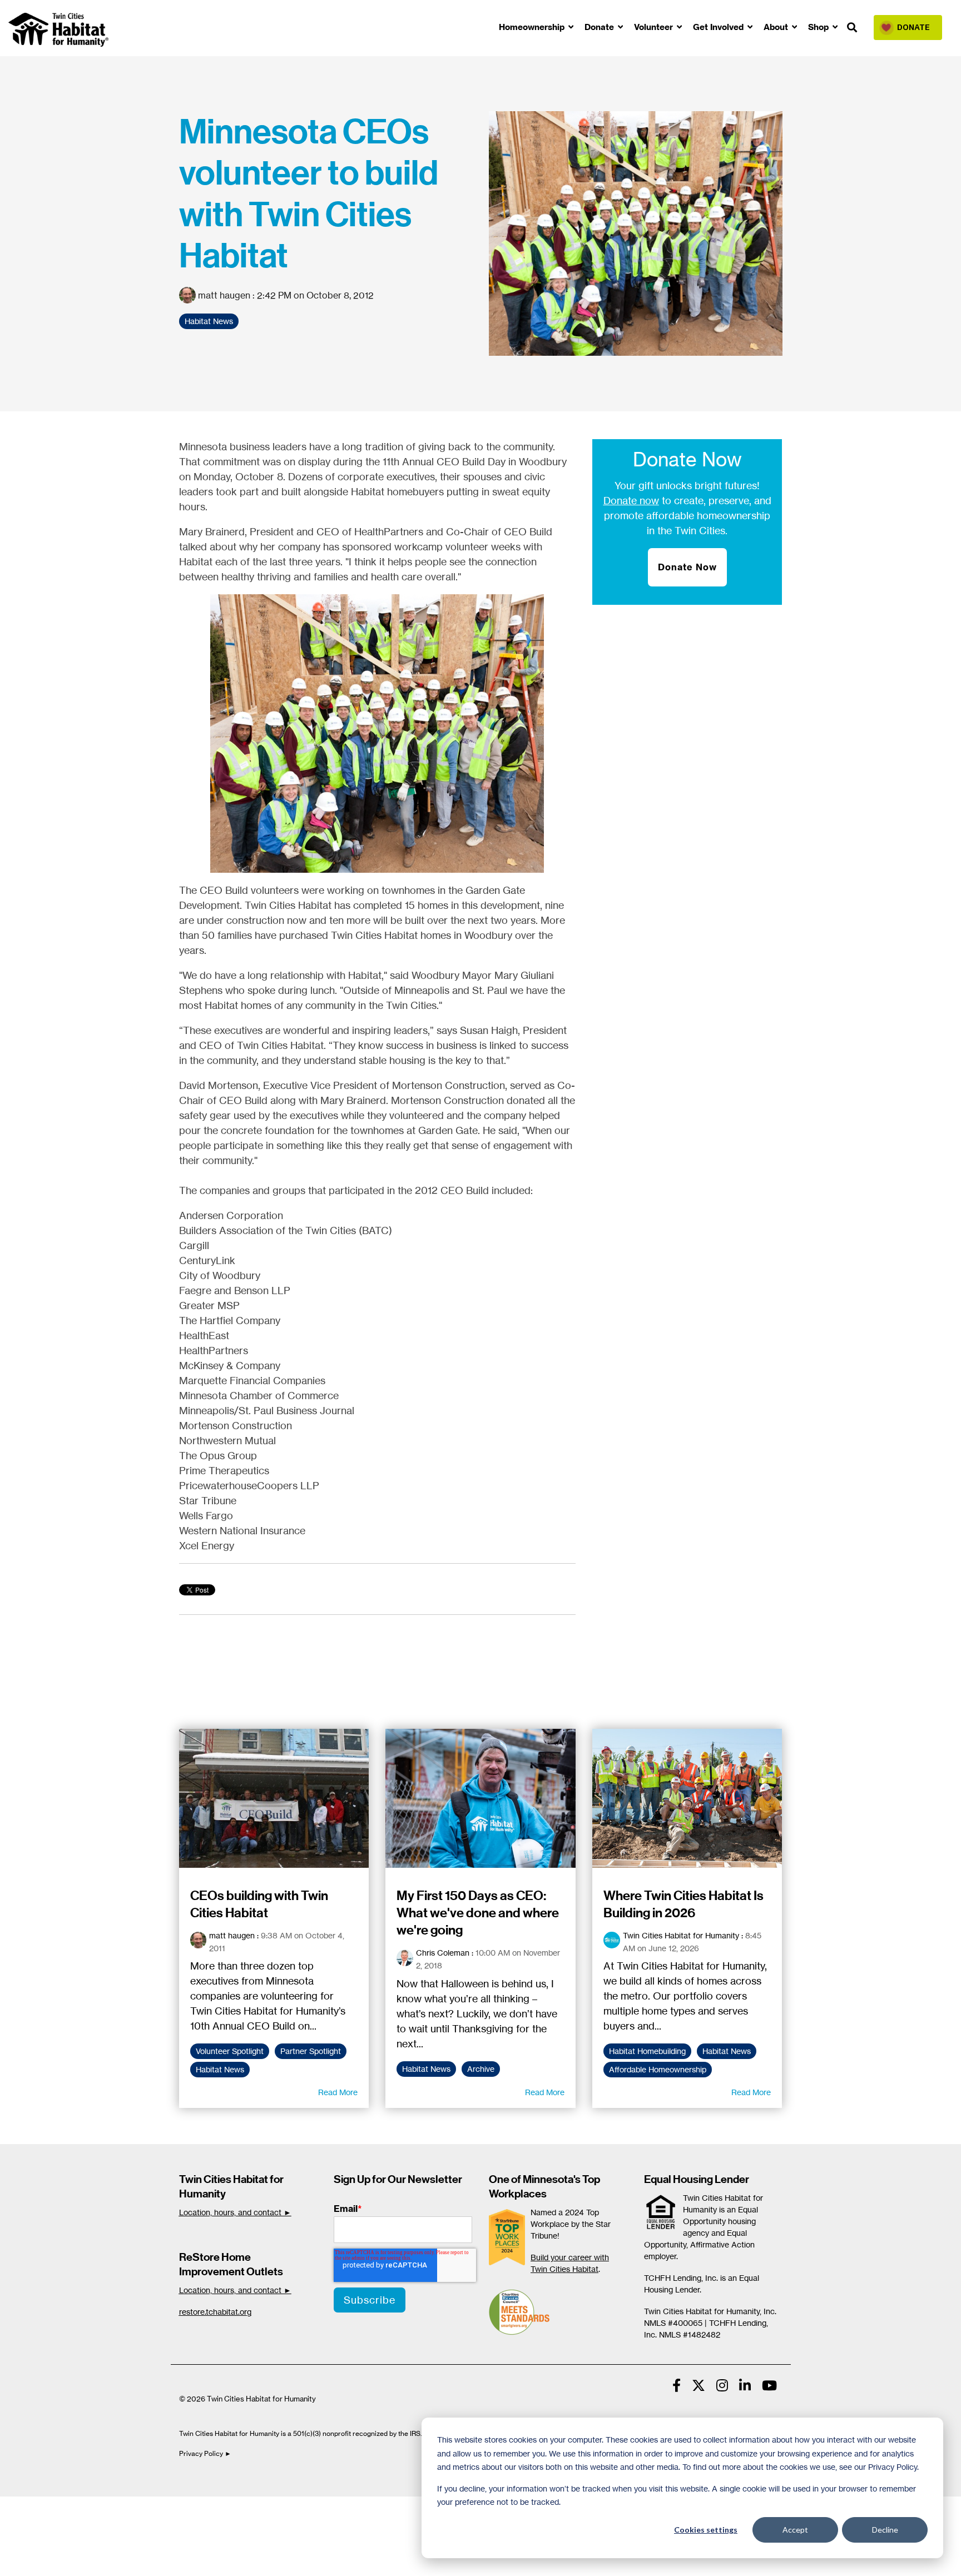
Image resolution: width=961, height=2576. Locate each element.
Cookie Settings (46, 2508)
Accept (795, 2530)
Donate (600, 27)
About (777, 27)
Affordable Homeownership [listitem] (658, 2070)
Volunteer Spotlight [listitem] (230, 2051)
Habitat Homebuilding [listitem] (647, 2051)
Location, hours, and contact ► (235, 2212)
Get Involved (719, 27)
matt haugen (224, 295)
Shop (819, 27)
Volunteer (655, 27)
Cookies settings (706, 2530)
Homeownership (533, 27)
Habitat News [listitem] (220, 2070)
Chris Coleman (443, 1953)
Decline (885, 2530)
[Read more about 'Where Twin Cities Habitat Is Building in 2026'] (687, 1798)
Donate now (631, 500)
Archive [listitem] (481, 2069)
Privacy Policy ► (206, 2453)
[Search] (852, 28)
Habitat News (209, 321)
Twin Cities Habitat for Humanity (681, 1935)
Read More (338, 2092)
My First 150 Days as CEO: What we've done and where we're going (478, 1913)
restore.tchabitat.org (215, 2312)
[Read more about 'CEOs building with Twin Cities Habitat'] (274, 1798)
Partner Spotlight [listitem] (311, 2051)
